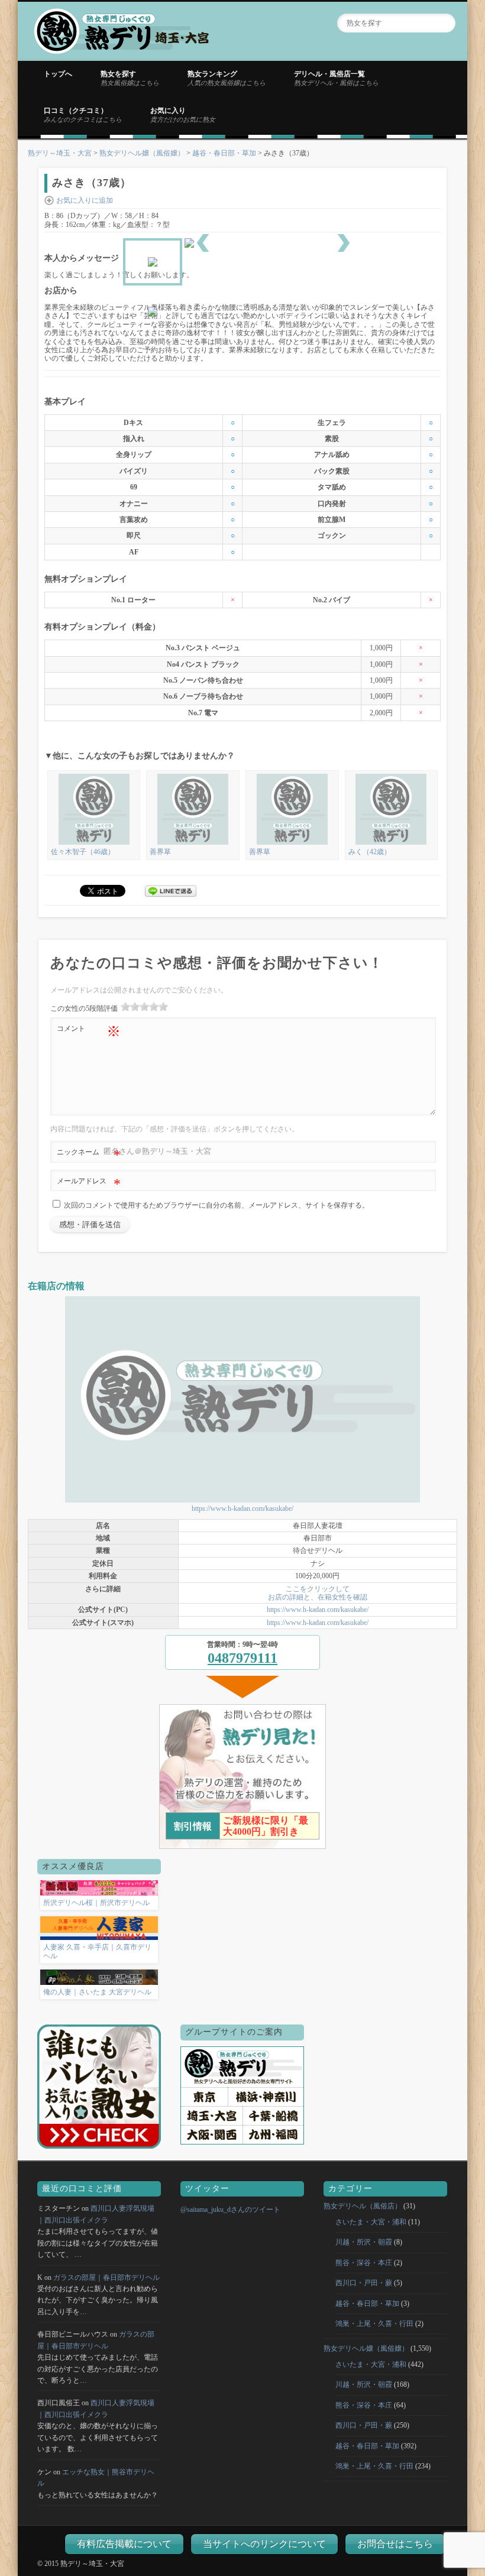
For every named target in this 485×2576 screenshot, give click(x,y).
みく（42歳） (370, 852)
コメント (89, 1031)
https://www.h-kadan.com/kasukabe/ (242, 1508)
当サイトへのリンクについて (264, 2544)
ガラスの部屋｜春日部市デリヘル (106, 2277)
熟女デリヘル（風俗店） (363, 2206)
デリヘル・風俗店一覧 (336, 78)
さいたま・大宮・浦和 (371, 2222)
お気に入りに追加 (85, 200)
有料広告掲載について (124, 2544)
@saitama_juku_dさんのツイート (230, 2210)
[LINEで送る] (171, 890)
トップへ (58, 74)
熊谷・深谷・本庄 (364, 2263)
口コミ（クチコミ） (83, 115)
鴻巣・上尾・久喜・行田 (374, 2324)
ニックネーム (89, 1155)
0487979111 (242, 1658)
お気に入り (183, 115)
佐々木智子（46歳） (83, 852)
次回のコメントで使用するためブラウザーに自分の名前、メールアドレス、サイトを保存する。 (216, 1205)
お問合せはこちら (395, 2544)
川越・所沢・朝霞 (364, 2242)
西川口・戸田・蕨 (364, 2283)
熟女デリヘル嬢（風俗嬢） (142, 153)
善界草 (160, 852)
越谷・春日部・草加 (224, 153)
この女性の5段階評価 (84, 1008)
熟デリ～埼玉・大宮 (60, 153)
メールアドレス (89, 1184)
